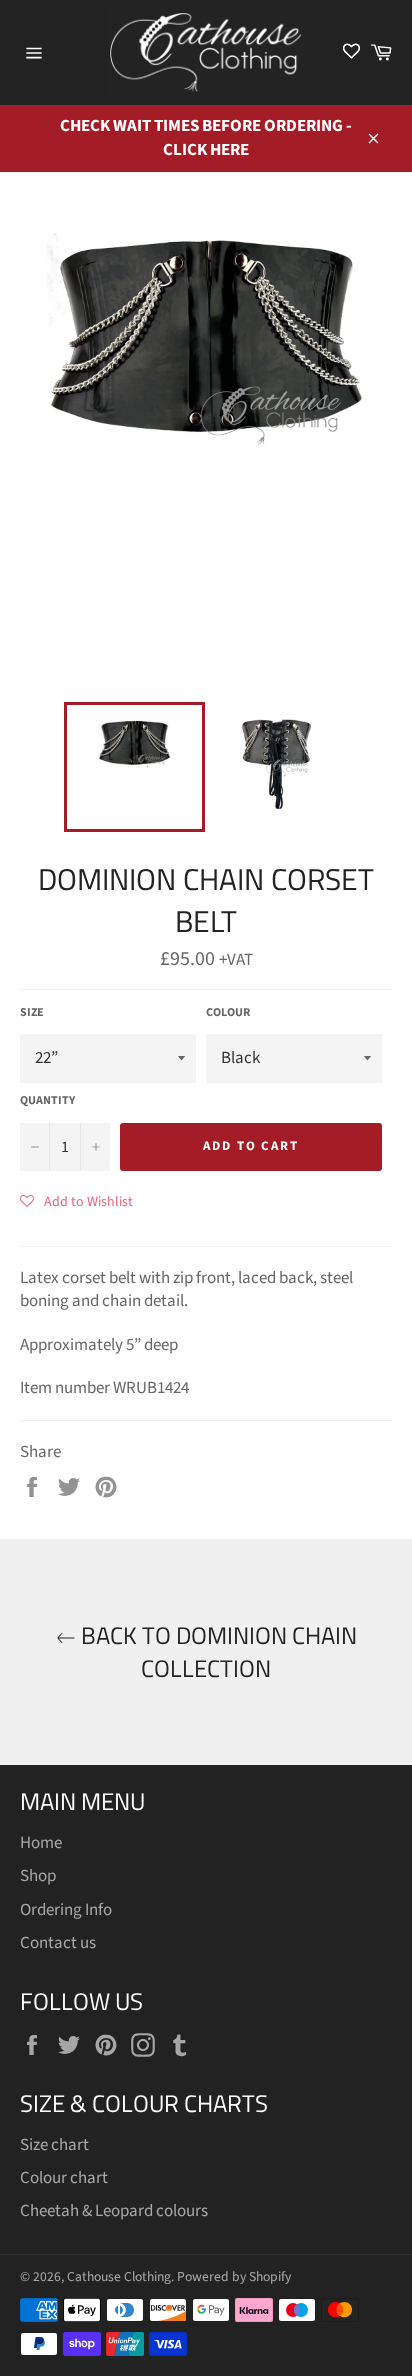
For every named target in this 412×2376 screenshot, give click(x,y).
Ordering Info (66, 1910)
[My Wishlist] (351, 52)
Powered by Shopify (234, 2276)
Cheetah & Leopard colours (114, 2211)
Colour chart (64, 2178)
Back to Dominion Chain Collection (216, 1652)
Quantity (47, 1101)
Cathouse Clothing (119, 2276)
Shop (38, 1876)
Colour (228, 1013)
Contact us (58, 1943)
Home (41, 1843)
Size (32, 1013)
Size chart (54, 2145)
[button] (76, 1201)
